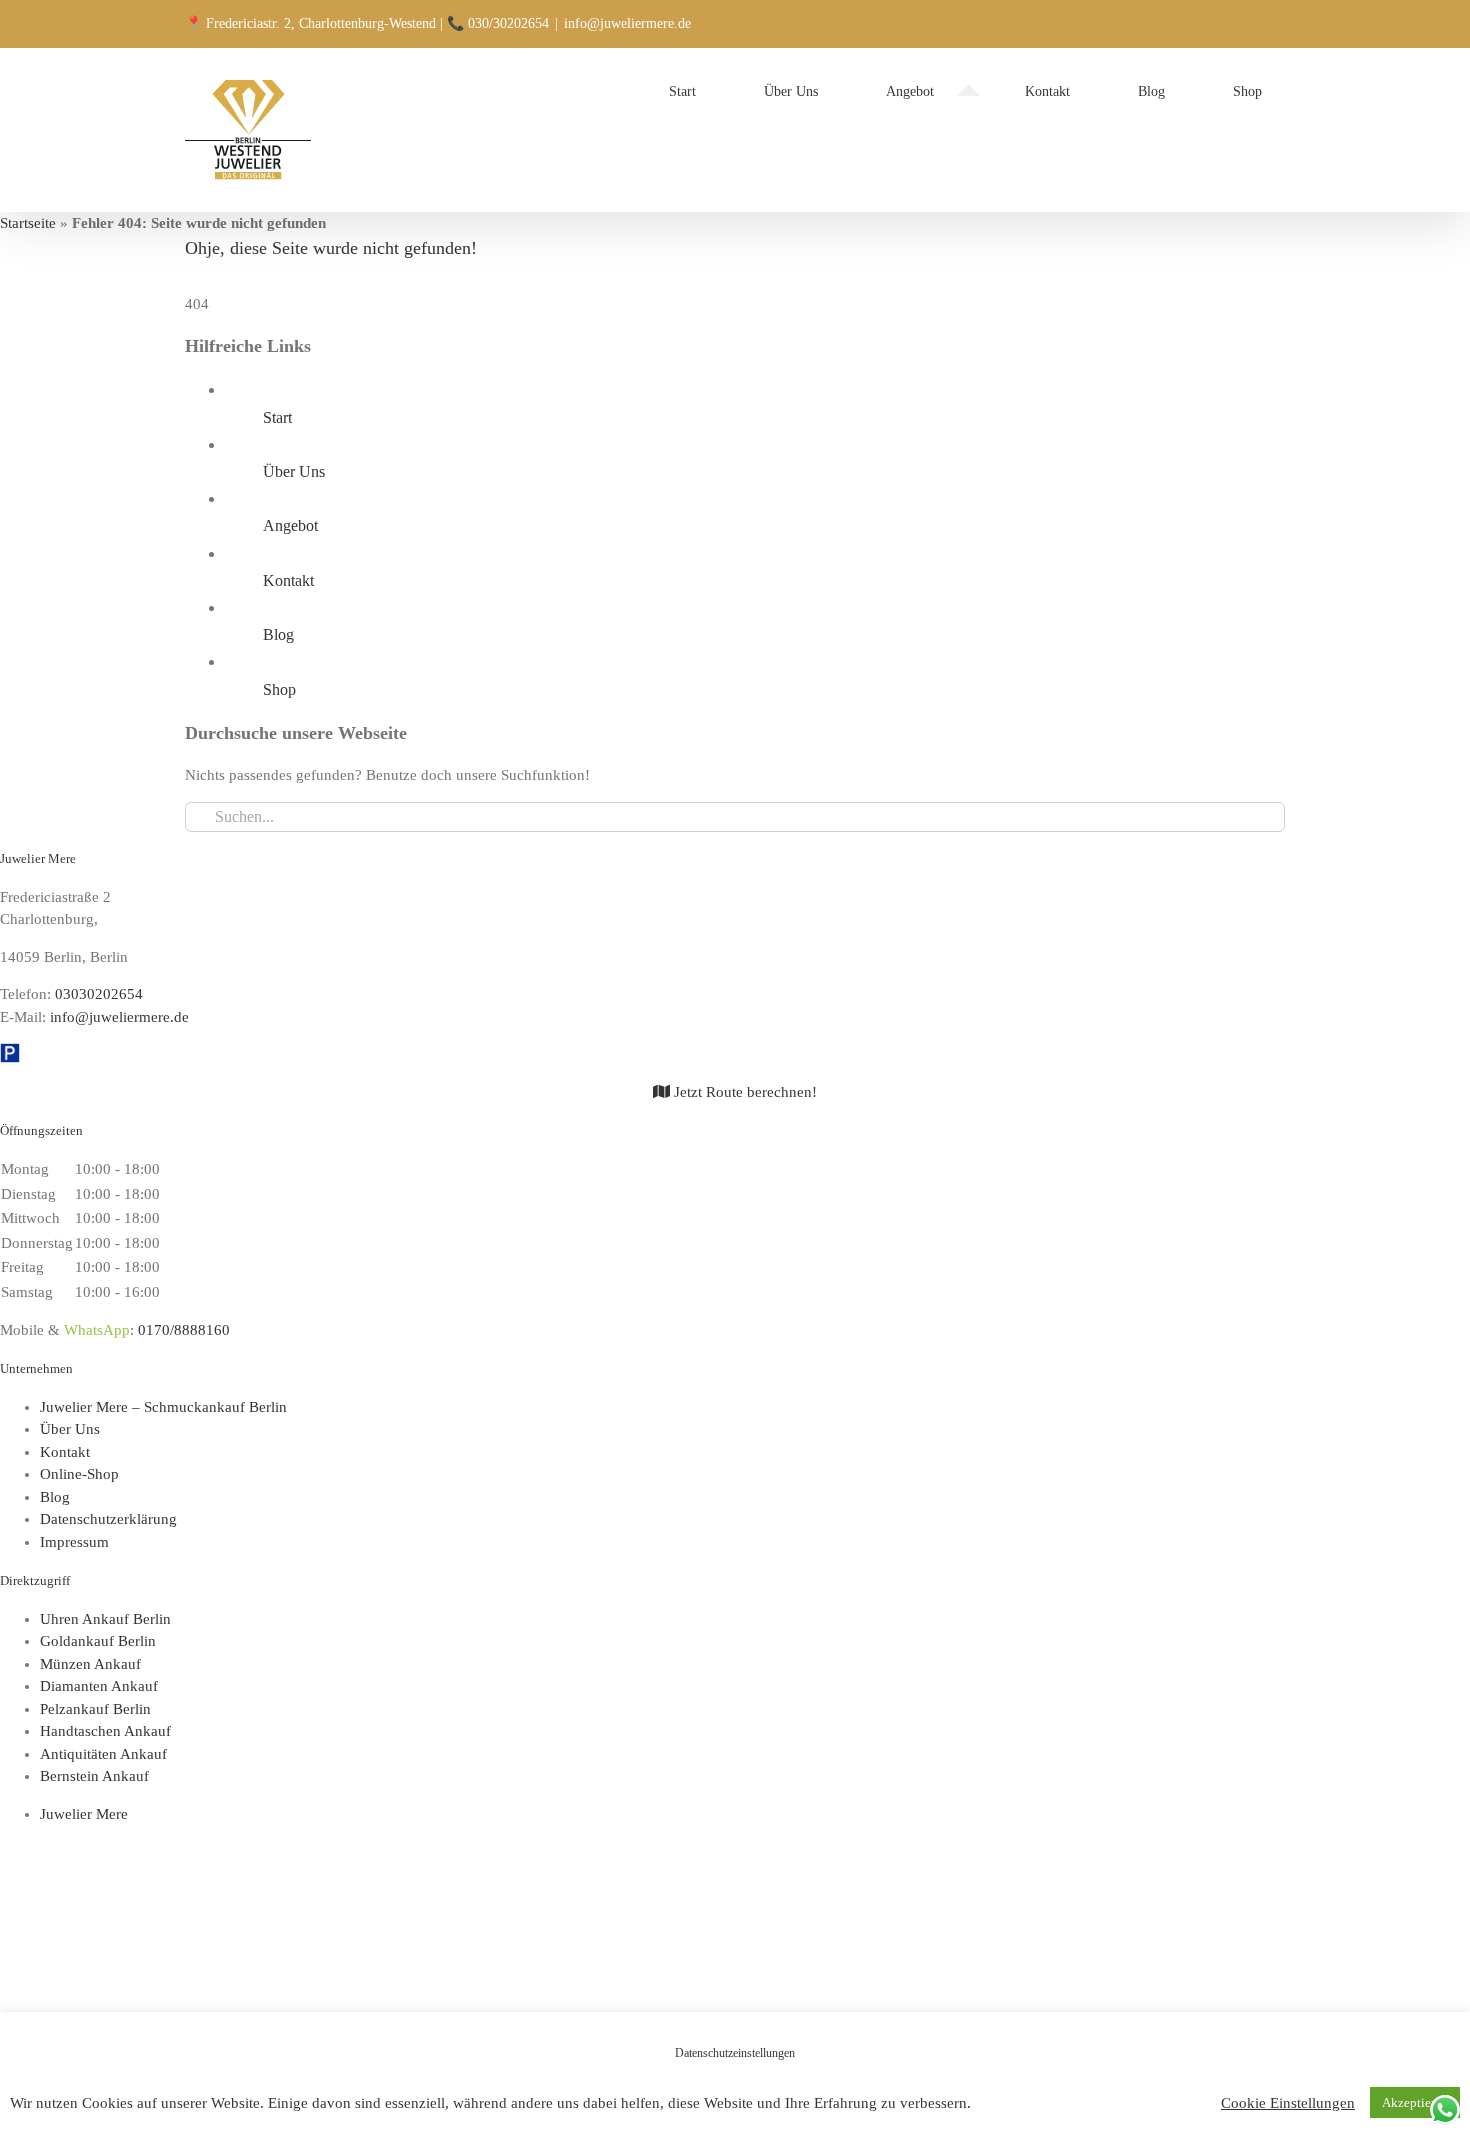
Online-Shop (79, 1474)
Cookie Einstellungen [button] (1288, 2103)
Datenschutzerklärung (108, 1519)
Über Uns (294, 471)
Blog (278, 634)
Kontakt (288, 580)
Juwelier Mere (84, 1814)
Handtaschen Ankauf (105, 1731)
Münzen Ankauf (90, 1664)
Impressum (74, 1542)
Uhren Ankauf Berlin (105, 1619)
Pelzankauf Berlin (95, 1709)
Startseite (28, 223)
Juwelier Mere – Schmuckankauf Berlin (163, 1407)
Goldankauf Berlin (98, 1641)
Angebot (290, 525)
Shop (279, 689)
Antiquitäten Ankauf (103, 1754)
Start (277, 417)
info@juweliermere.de (627, 23)
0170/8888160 (184, 1330)
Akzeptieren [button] (1415, 2102)
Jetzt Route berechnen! (743, 1092)
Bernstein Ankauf (94, 1776)
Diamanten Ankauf (99, 1686)
